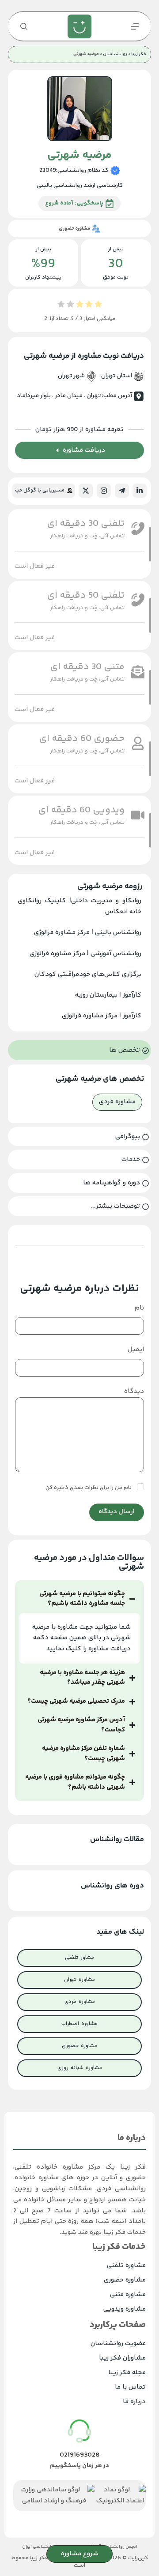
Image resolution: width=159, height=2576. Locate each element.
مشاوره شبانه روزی (80, 2068)
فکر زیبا (139, 54)
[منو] (135, 26)
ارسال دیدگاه (117, 1512)
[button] (35, 566)
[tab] (79, 1050)
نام (139, 1308)
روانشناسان (115, 54)
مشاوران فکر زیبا (122, 2358)
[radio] (98, 306)
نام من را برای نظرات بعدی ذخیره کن (89, 1488)
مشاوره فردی (80, 2002)
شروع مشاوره (80, 2554)
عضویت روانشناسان (118, 2343)
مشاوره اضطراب (79, 2024)
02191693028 (79, 2455)
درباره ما (134, 2402)
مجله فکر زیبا (127, 2373)
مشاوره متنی (128, 2295)
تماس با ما (130, 2387)
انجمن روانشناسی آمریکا (113, 2547)
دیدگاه (134, 1391)
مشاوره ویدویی (125, 2309)
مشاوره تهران (79, 1980)
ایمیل (136, 1349)
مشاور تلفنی (79, 1958)
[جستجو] (24, 26)
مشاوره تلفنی (126, 2265)
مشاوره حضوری (79, 2046)
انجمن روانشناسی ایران (45, 2547)
